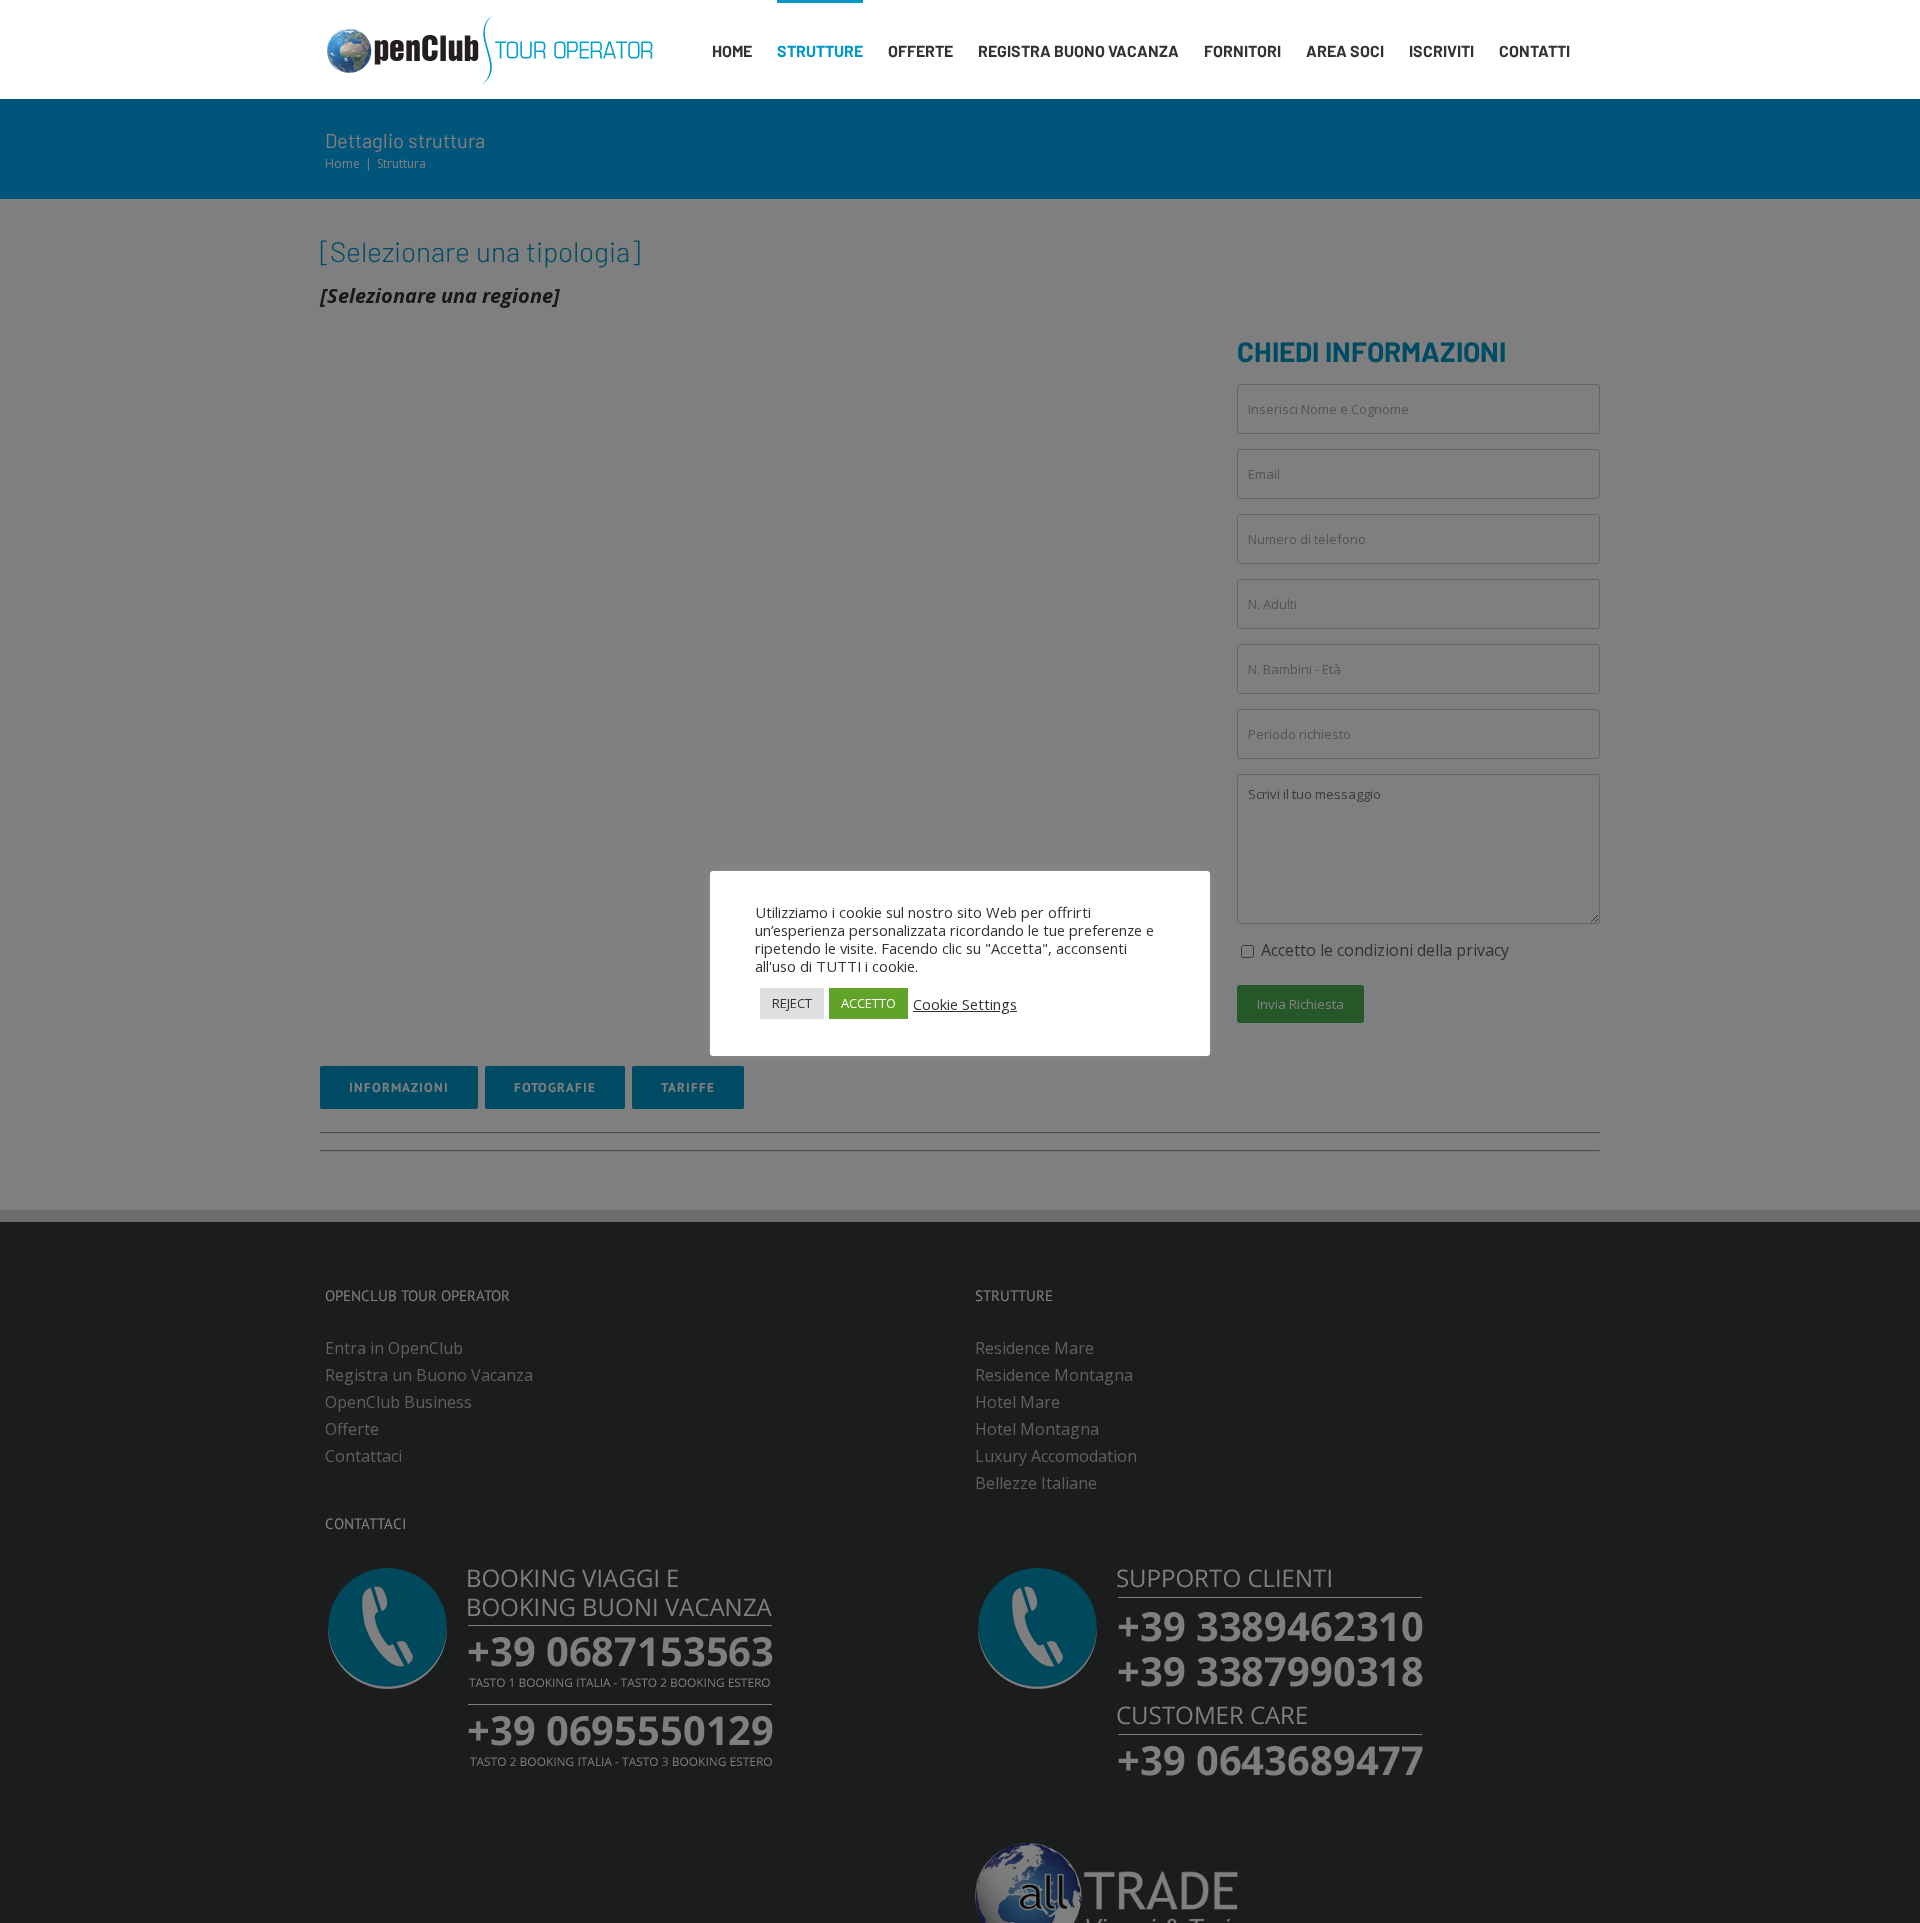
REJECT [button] (792, 1003)
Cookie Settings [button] (965, 1004)
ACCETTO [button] (868, 1003)
